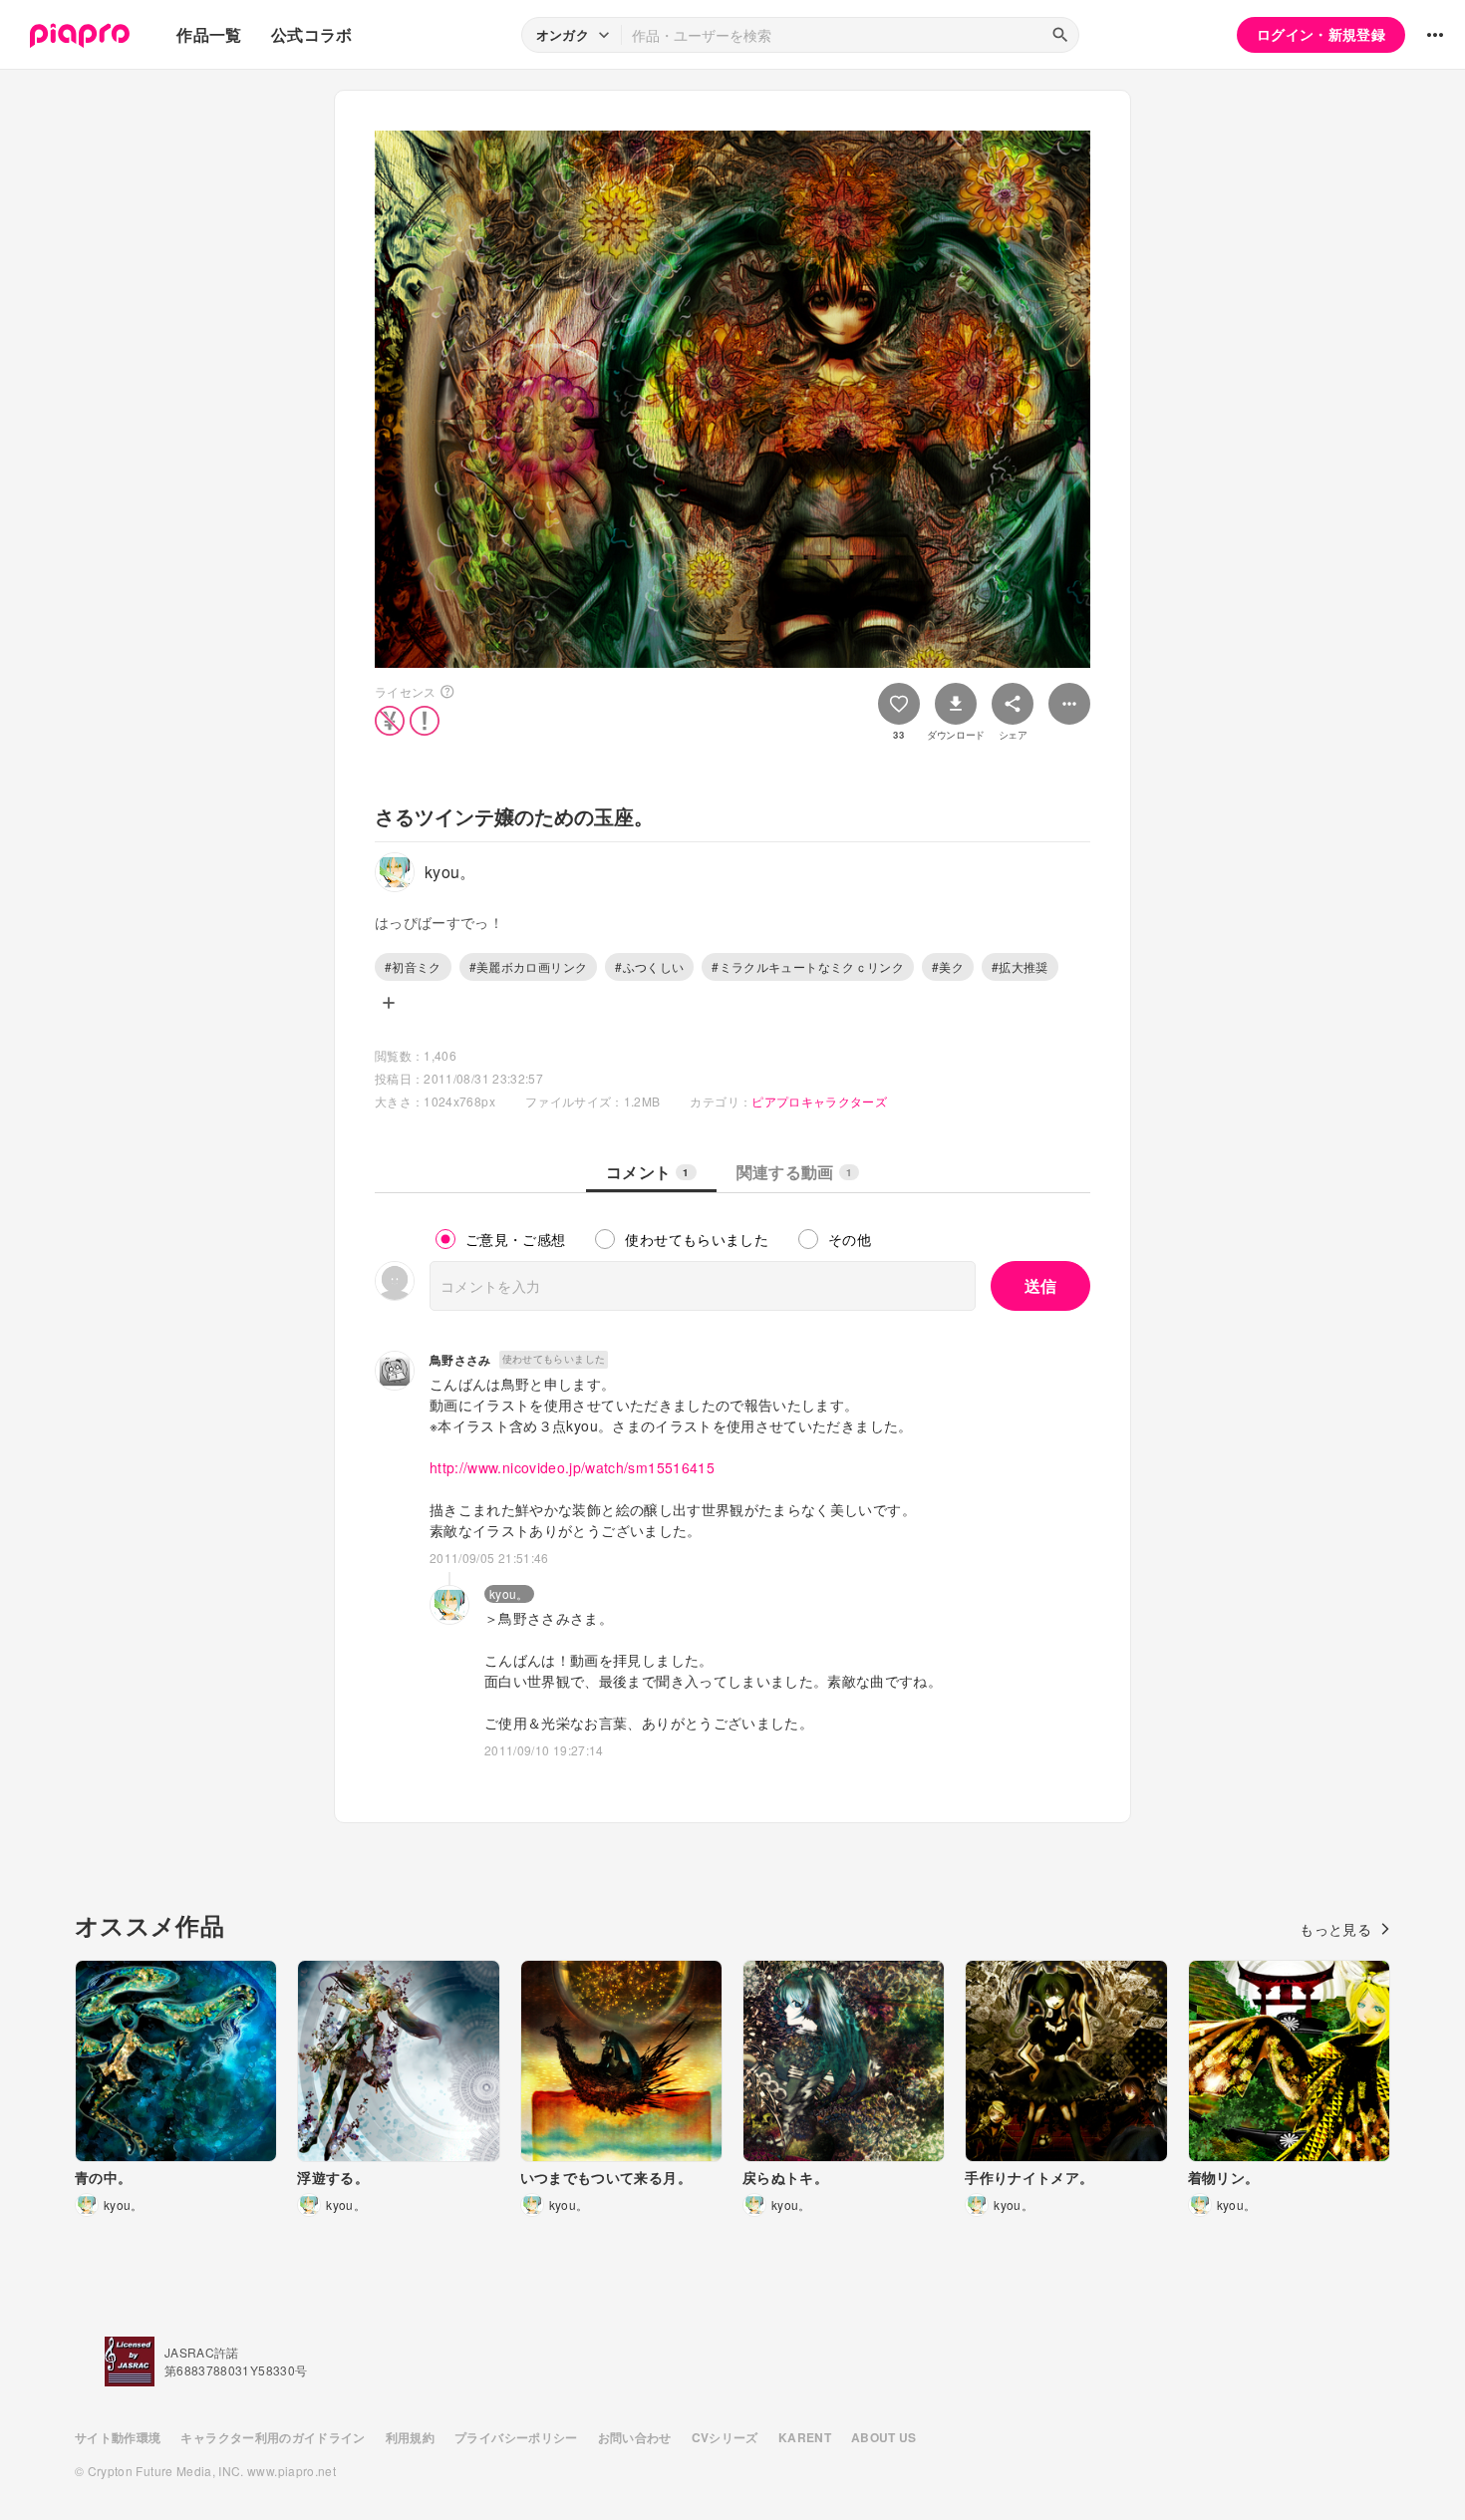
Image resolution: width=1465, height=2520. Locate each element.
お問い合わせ (635, 2437)
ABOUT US (884, 2437)
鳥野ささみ (460, 1360)
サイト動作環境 (118, 2437)
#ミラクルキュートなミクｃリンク (808, 966)
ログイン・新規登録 (1321, 34)
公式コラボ (312, 34)
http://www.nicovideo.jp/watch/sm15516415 (572, 1467)
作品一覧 (209, 34)
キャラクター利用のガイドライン (273, 2437)
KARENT (805, 2437)
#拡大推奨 (1020, 966)
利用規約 (410, 2437)
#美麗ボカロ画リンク (529, 966)
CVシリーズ (725, 2437)
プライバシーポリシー (516, 2437)
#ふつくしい (649, 966)
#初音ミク (413, 966)
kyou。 (509, 1593)
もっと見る (1335, 1929)
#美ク (948, 966)
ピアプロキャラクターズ (819, 1101)
